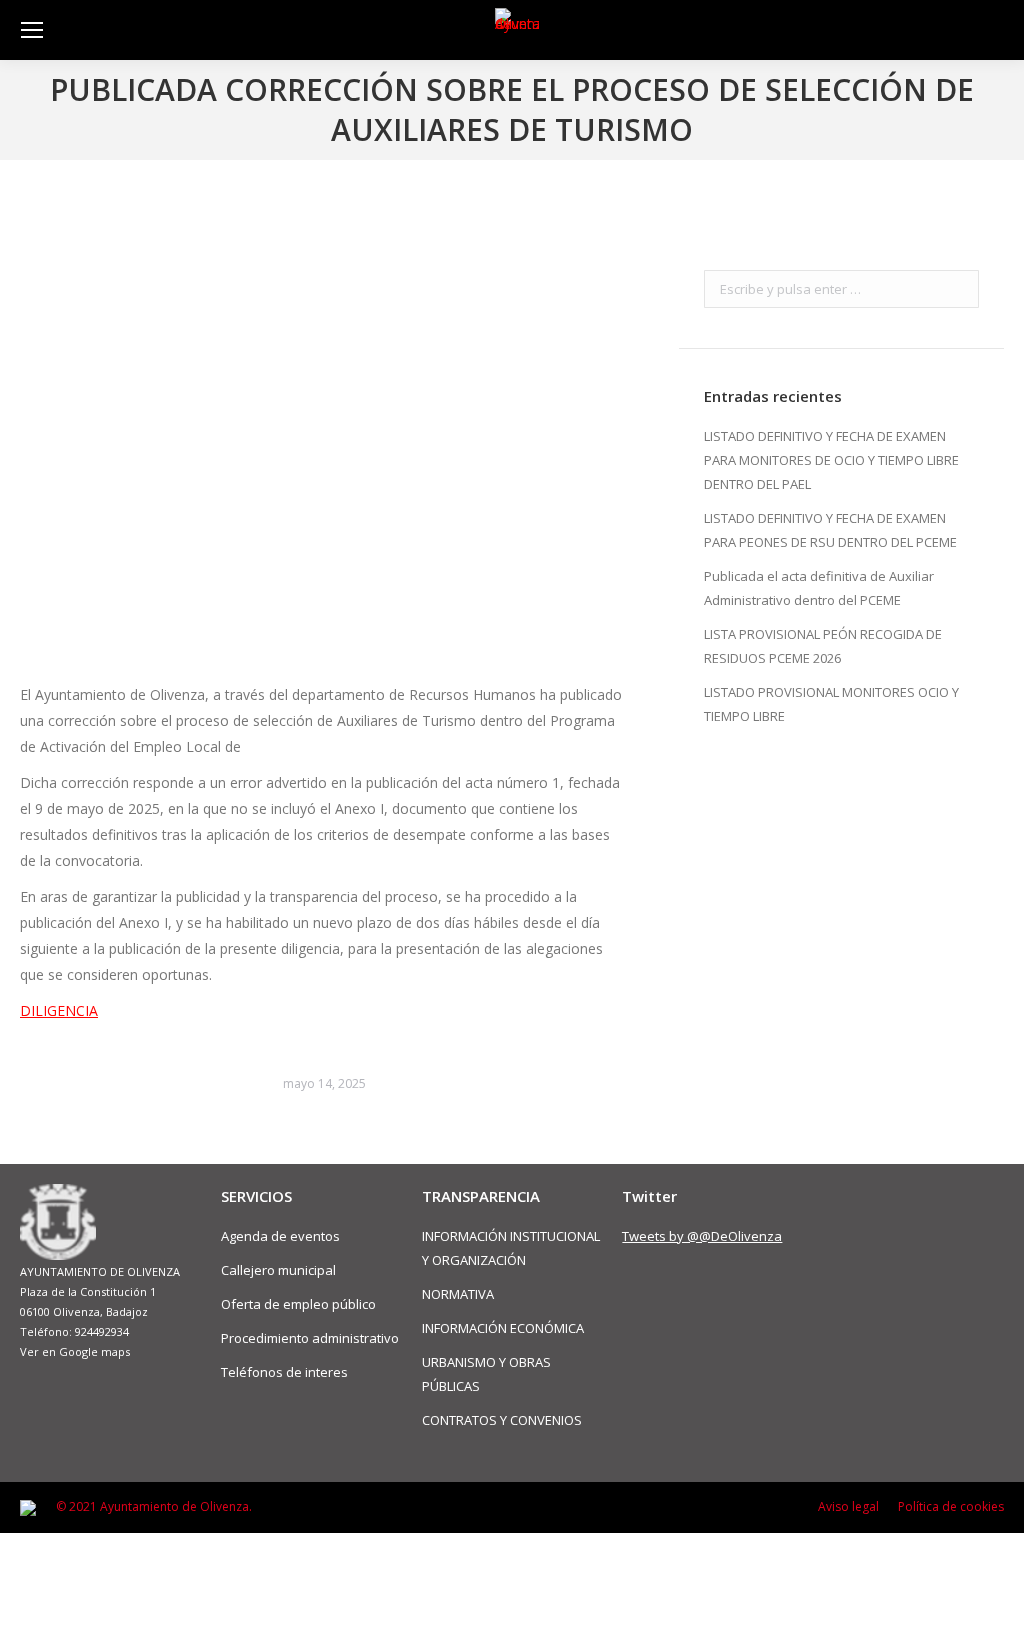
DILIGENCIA (59, 1010)
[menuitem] (848, 1507)
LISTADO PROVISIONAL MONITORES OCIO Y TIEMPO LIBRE (831, 704)
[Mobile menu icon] (32, 30)
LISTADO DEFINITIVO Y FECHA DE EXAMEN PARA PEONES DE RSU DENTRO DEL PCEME (830, 530)
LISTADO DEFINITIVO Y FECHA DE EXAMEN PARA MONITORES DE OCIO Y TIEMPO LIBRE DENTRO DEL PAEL (831, 460)
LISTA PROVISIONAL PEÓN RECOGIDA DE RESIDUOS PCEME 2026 (823, 646)
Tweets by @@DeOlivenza (702, 1236)
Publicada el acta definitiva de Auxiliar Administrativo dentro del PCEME (819, 588)
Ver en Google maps (75, 1351)
